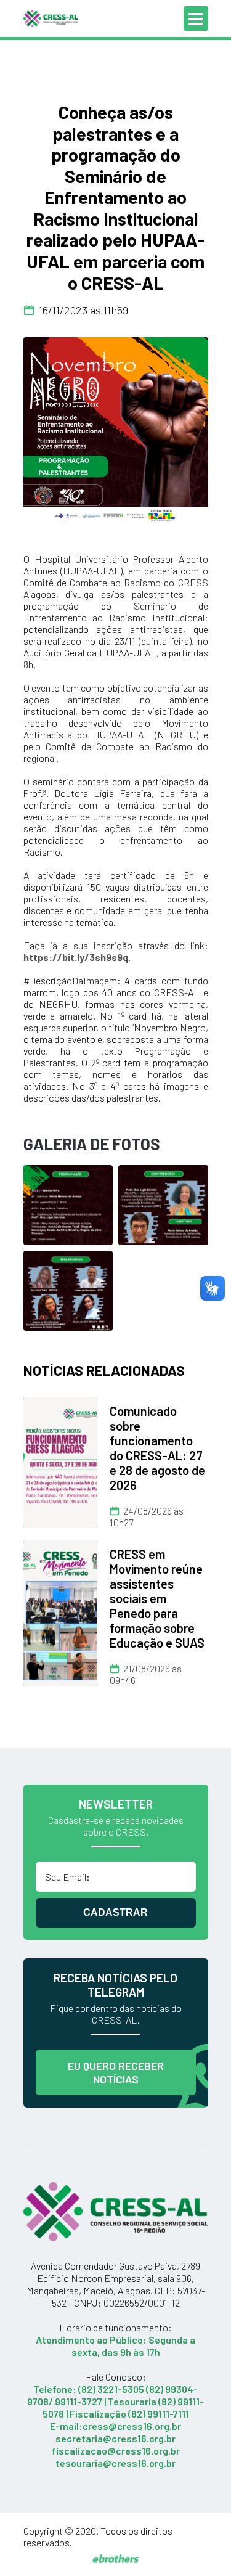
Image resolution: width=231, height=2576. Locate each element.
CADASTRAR (115, 1912)
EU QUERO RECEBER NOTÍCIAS (116, 2072)
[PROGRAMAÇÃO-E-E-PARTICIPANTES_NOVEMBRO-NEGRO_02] (68, 1204)
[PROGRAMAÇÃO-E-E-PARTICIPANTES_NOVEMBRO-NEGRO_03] (163, 1204)
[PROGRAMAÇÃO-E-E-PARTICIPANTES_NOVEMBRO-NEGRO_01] (116, 430)
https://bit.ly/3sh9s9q (76, 957)
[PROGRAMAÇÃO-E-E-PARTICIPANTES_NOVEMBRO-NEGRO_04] (68, 1289)
